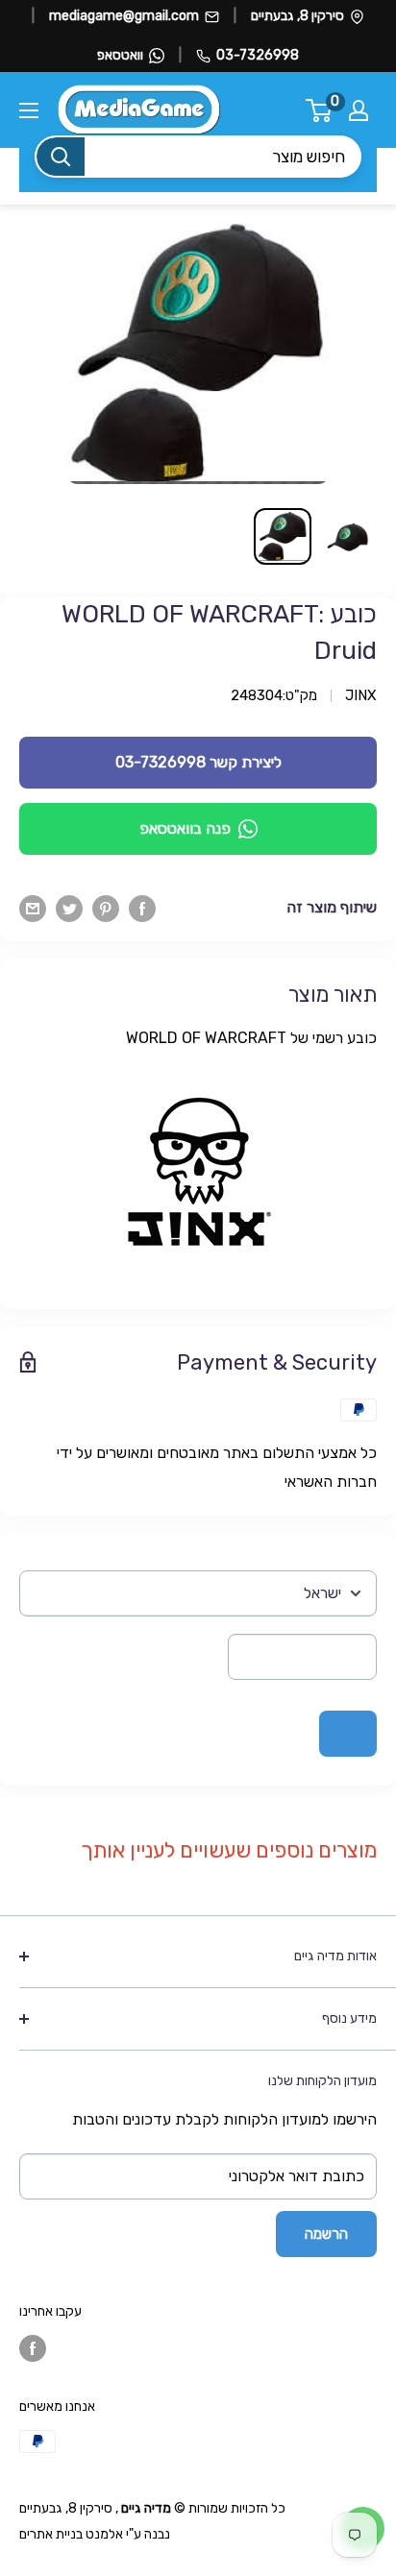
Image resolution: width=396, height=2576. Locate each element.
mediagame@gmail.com (124, 16)
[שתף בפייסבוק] (142, 908)
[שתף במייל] (33, 908)
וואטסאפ (120, 55)
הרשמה (326, 2234)
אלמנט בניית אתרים (71, 2534)
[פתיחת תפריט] (29, 110)
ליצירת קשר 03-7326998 (198, 762)
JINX (361, 695)
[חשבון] (359, 110)
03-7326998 (258, 55)
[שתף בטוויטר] (69, 908)
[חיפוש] (61, 157)
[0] (320, 110)
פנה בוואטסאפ (185, 828)
